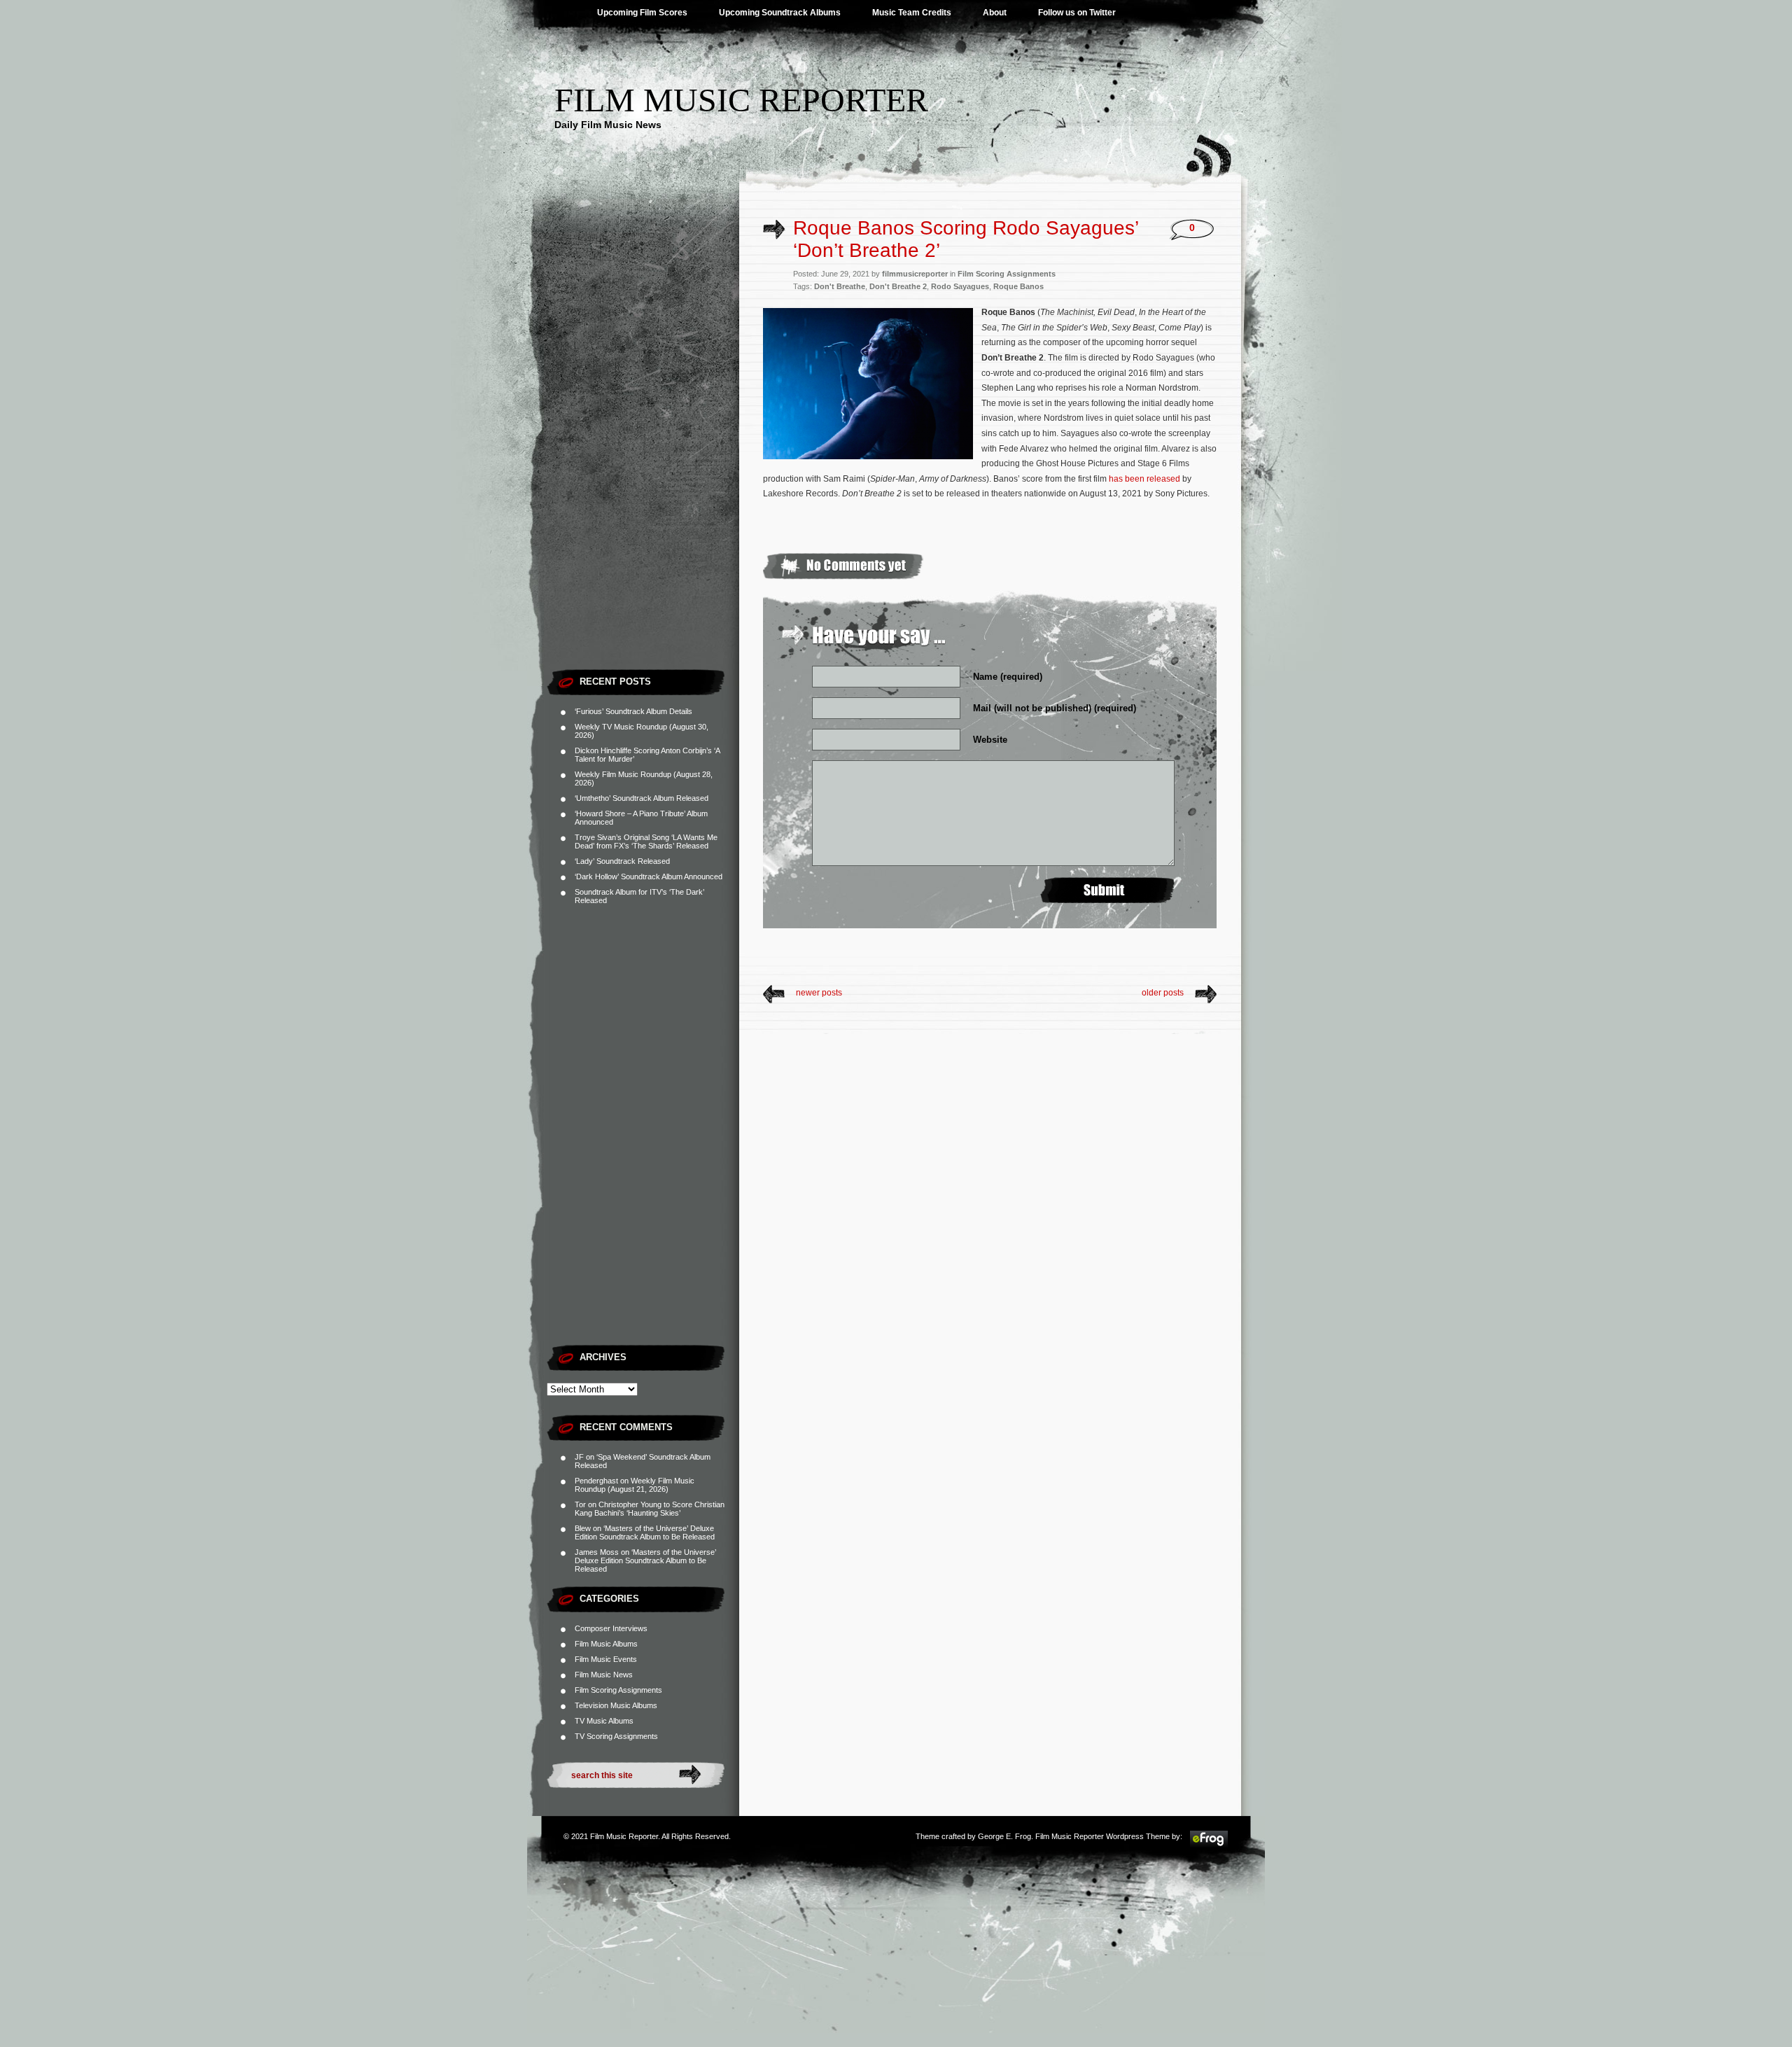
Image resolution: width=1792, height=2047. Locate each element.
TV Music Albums (604, 1721)
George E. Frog (1004, 1836)
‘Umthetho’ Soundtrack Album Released (642, 798)
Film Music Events (606, 1659)
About (995, 13)
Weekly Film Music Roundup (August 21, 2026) (635, 1485)
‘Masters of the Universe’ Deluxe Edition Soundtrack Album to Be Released (645, 1532)
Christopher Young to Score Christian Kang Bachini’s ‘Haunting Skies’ (650, 1509)
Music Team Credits (912, 13)
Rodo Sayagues (960, 286)
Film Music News (604, 1675)
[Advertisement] (643, 452)
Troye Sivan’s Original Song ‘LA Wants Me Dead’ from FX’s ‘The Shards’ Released (646, 841)
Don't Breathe (840, 286)
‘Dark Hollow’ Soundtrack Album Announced (649, 876)
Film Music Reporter (741, 100)
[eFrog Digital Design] (1209, 1845)
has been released (1144, 479)
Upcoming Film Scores (642, 13)
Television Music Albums (616, 1705)
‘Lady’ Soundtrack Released (622, 861)
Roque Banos (1018, 286)
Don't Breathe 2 (898, 286)
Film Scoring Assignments (618, 1690)
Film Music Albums (606, 1644)
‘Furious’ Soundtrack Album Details (633, 711)
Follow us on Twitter (1077, 13)
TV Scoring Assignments (616, 1736)
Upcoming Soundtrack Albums (780, 13)
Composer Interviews (611, 1628)
